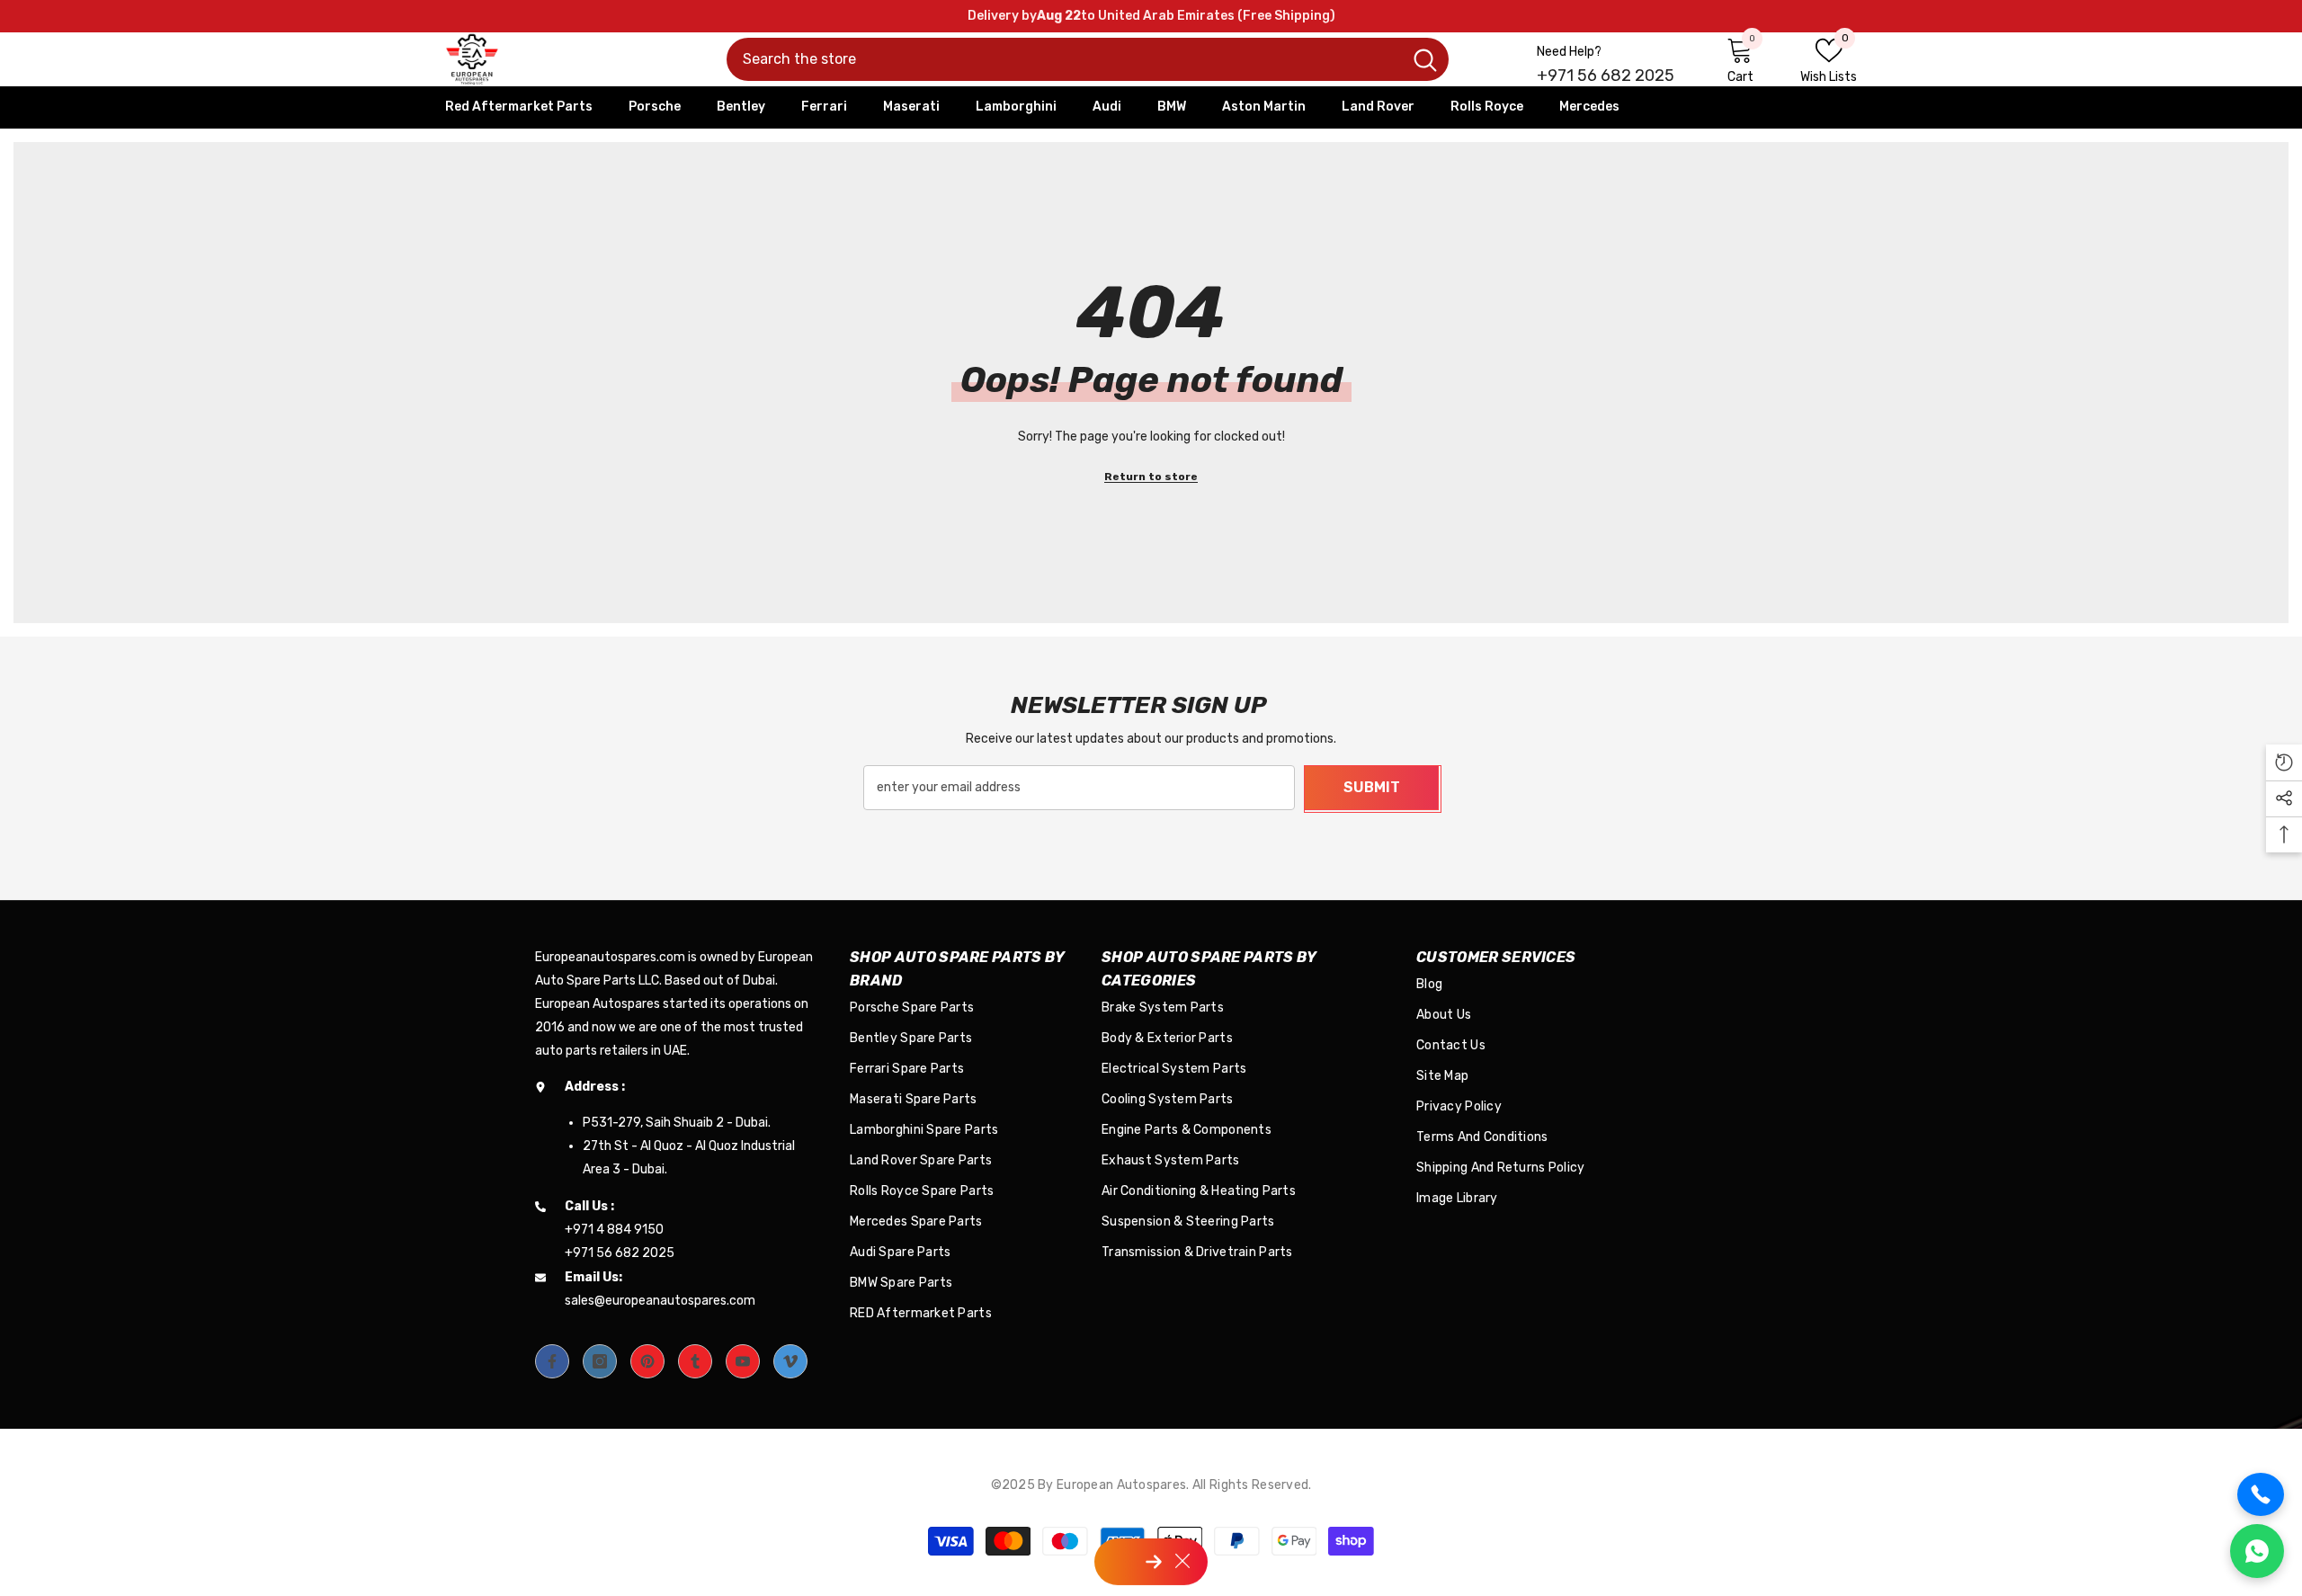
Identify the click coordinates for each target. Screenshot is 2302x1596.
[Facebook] (552, 1361)
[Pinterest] (647, 1361)
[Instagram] (600, 1361)
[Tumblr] (695, 1361)
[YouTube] (743, 1361)
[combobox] (1064, 59)
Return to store (1151, 477)
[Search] (1088, 59)
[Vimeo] (790, 1361)
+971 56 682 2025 (1606, 76)
